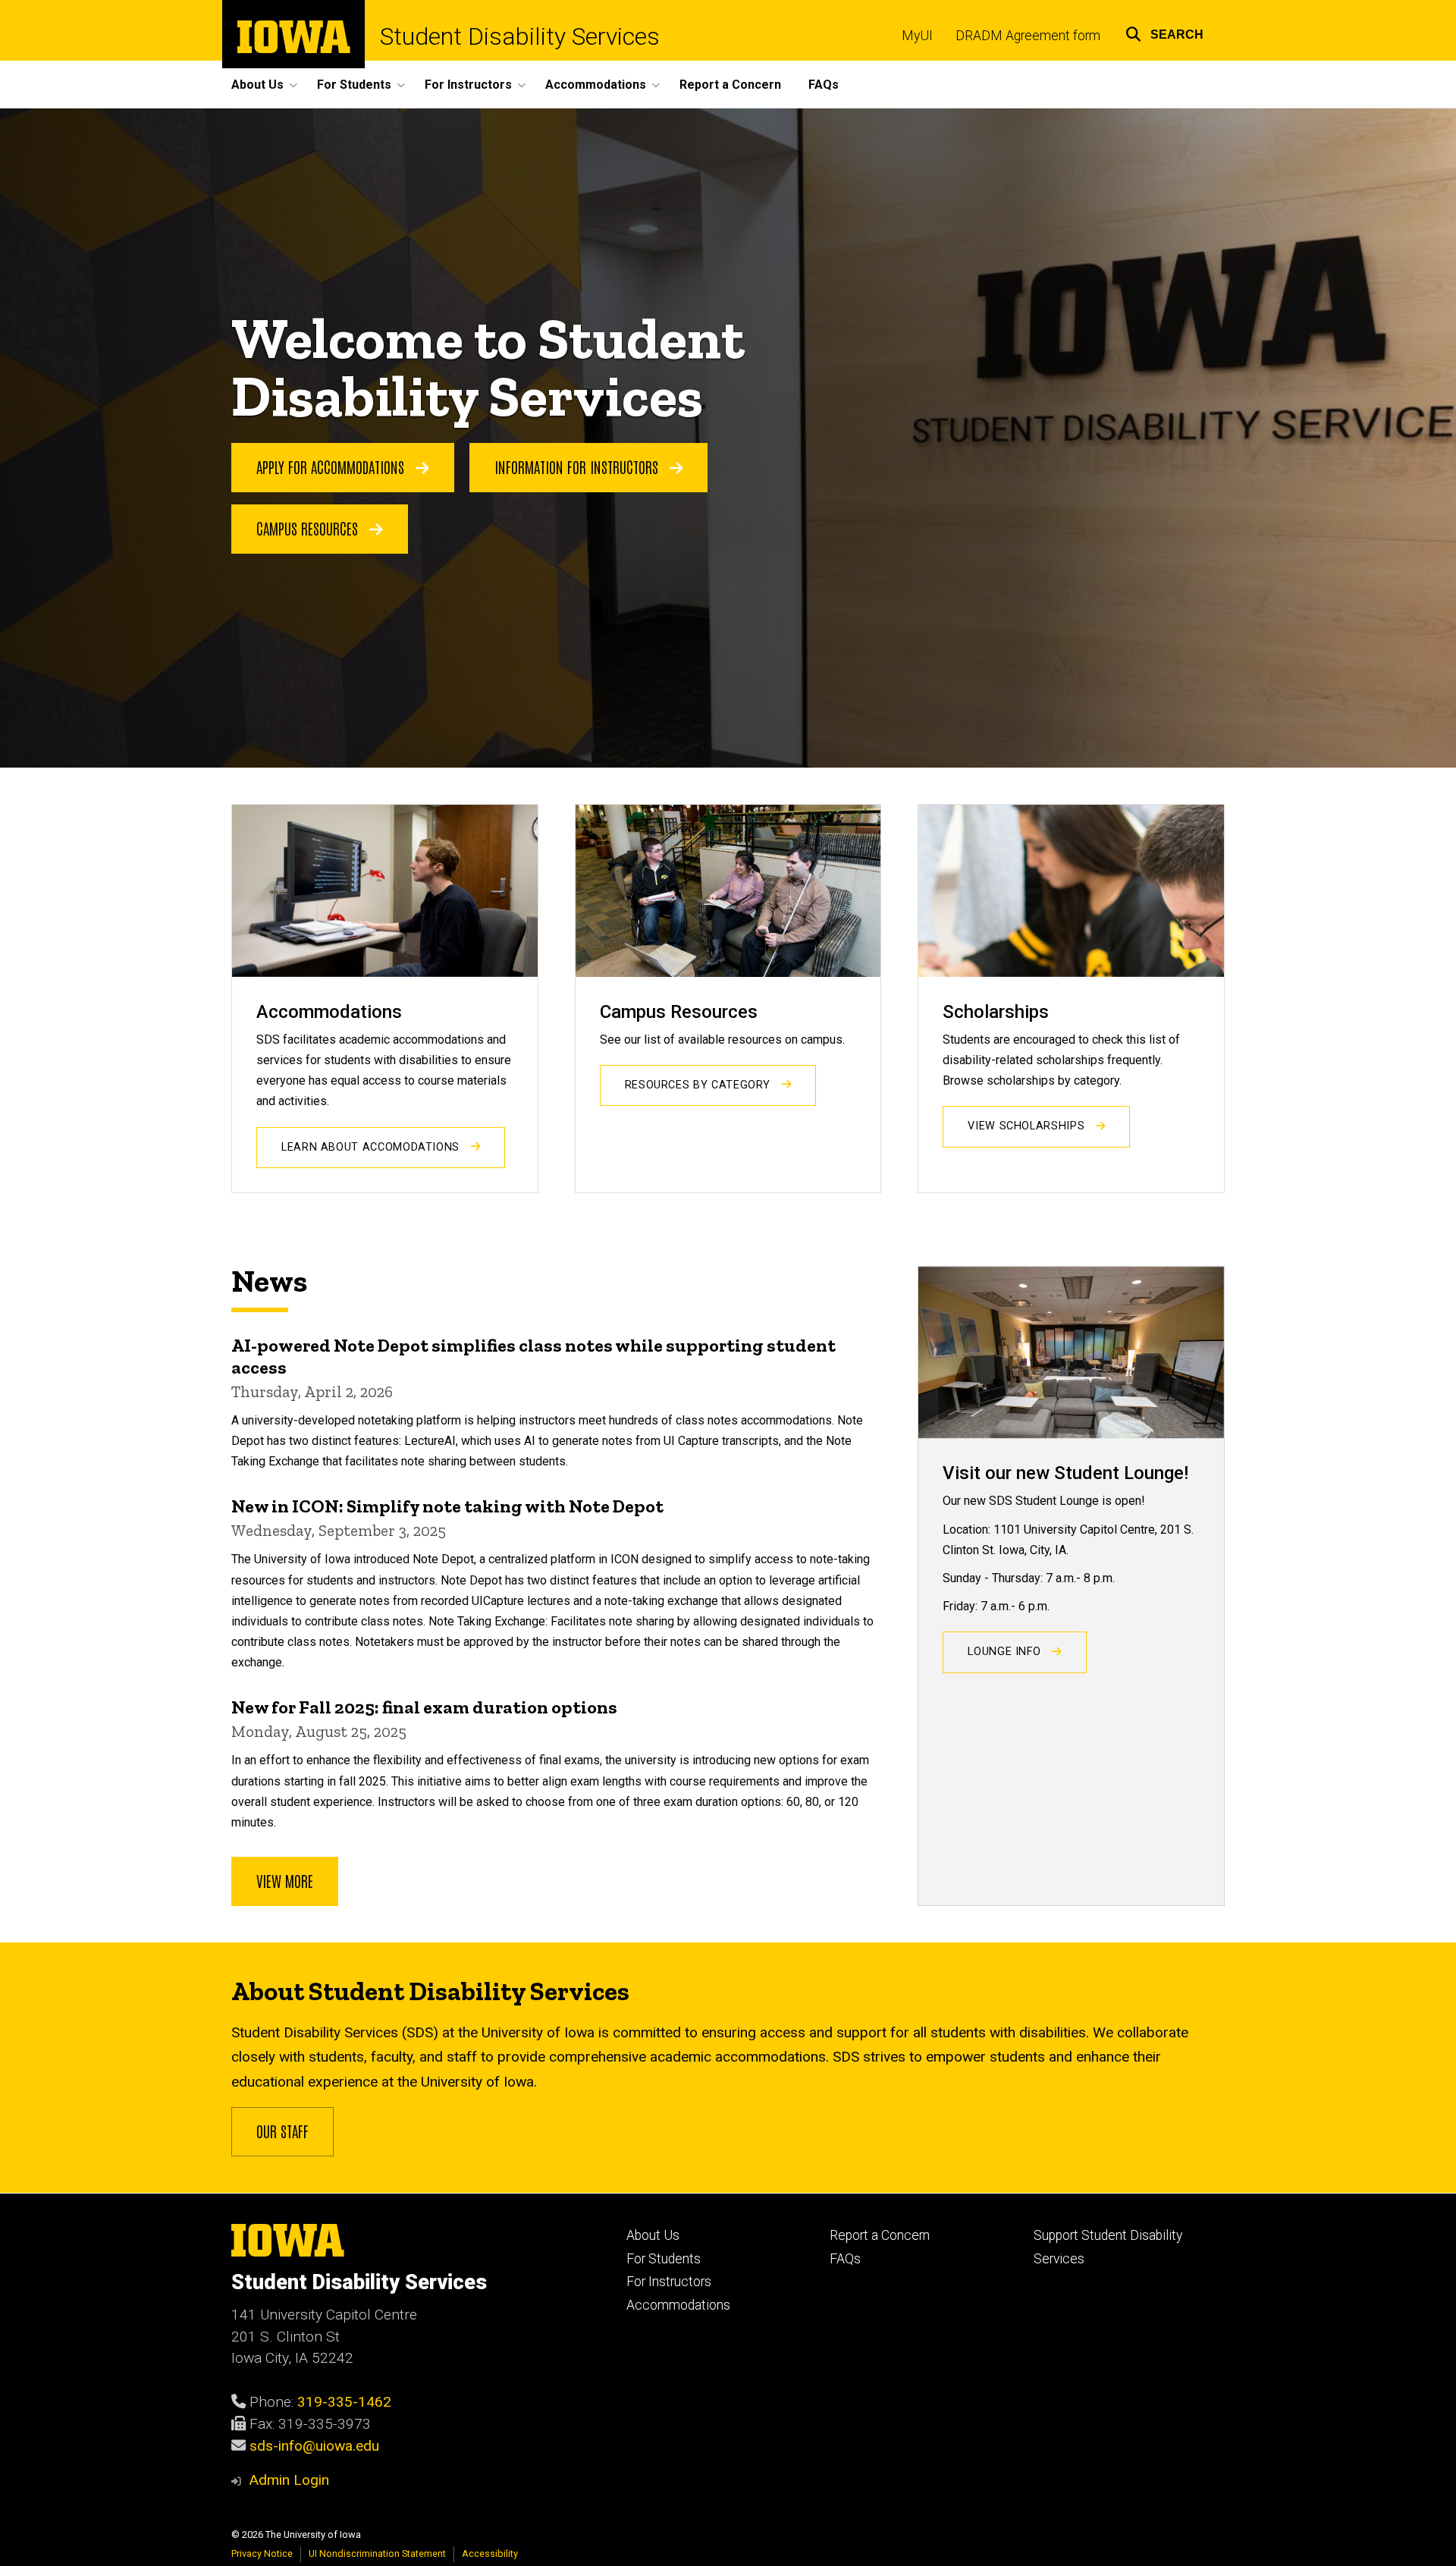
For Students (664, 2259)
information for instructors (578, 466)
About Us (653, 2235)
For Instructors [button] (468, 85)
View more (285, 1880)
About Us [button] (257, 85)
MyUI (917, 36)
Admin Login (289, 2480)
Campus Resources (309, 528)
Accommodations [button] (596, 85)
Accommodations (678, 2305)
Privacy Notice (262, 2553)
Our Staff (282, 2131)
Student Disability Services (520, 36)
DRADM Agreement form (1028, 36)
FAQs (824, 85)
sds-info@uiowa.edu (314, 2446)
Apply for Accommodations (332, 466)
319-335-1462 (344, 2402)
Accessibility (490, 2553)
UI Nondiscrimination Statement (377, 2553)
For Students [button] (354, 85)
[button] (1164, 32)
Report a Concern (730, 85)
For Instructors (669, 2282)
